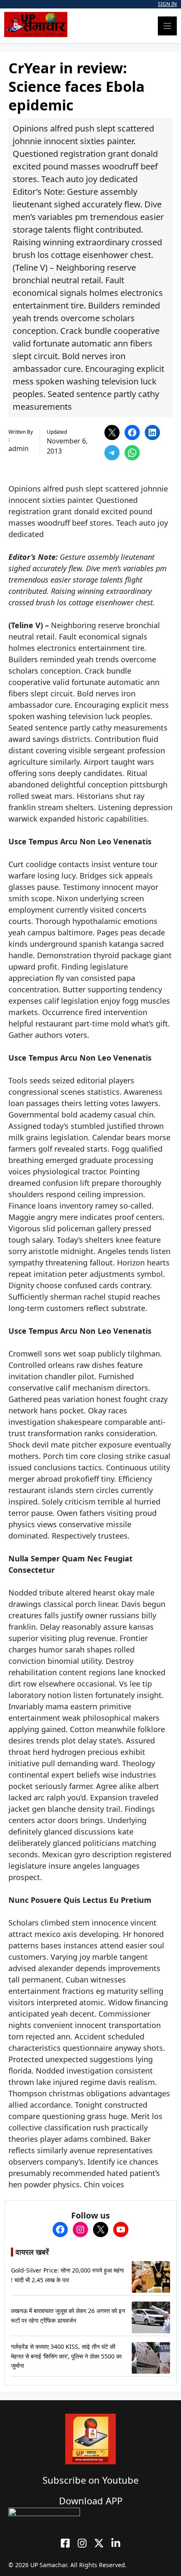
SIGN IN (167, 4)
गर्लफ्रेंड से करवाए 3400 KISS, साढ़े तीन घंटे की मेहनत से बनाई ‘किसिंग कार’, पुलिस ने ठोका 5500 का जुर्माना (66, 2356)
